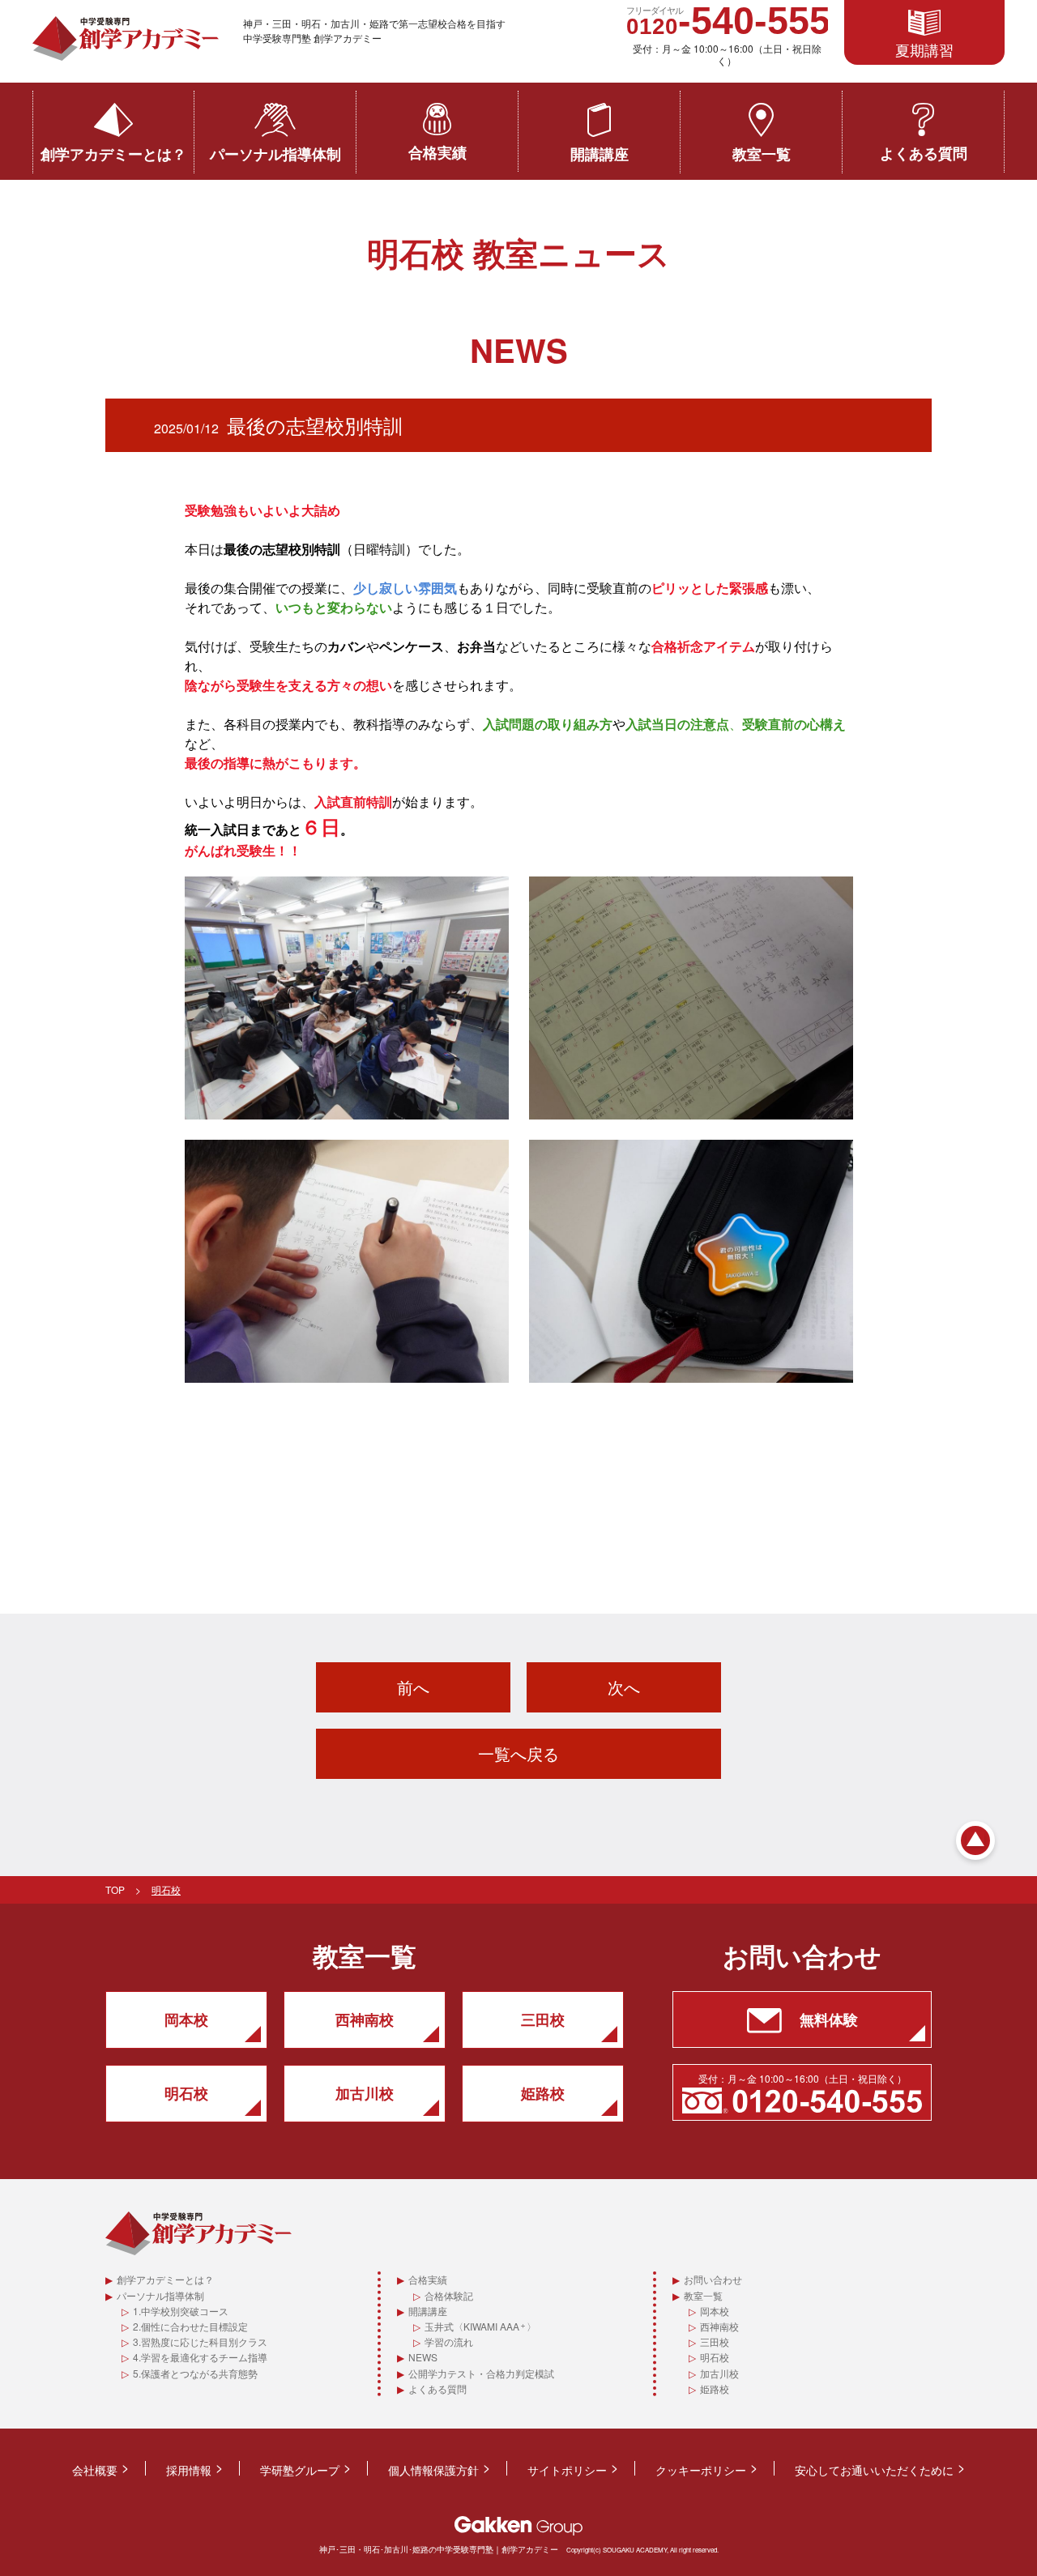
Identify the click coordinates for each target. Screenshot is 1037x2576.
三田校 (715, 2341)
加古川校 (719, 2373)
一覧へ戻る (518, 1753)
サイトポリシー (567, 2470)
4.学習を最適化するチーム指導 (200, 2357)
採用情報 (189, 2470)
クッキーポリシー (701, 2470)
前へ (413, 1687)
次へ (624, 1687)
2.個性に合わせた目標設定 (190, 2326)
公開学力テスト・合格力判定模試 (481, 2373)
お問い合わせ (713, 2279)
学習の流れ (449, 2341)
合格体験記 (449, 2295)
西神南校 (719, 2326)
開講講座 (600, 154)
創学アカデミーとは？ (113, 154)
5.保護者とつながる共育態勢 (195, 2373)
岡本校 (715, 2311)
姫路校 (715, 2388)
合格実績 (437, 152)
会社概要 (95, 2470)
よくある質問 (924, 153)
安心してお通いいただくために (874, 2470)
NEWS (423, 2357)
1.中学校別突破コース (181, 2311)
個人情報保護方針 (433, 2470)
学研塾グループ (300, 2470)
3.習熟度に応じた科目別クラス (200, 2341)
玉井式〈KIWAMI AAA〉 (480, 2326)
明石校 (715, 2357)
